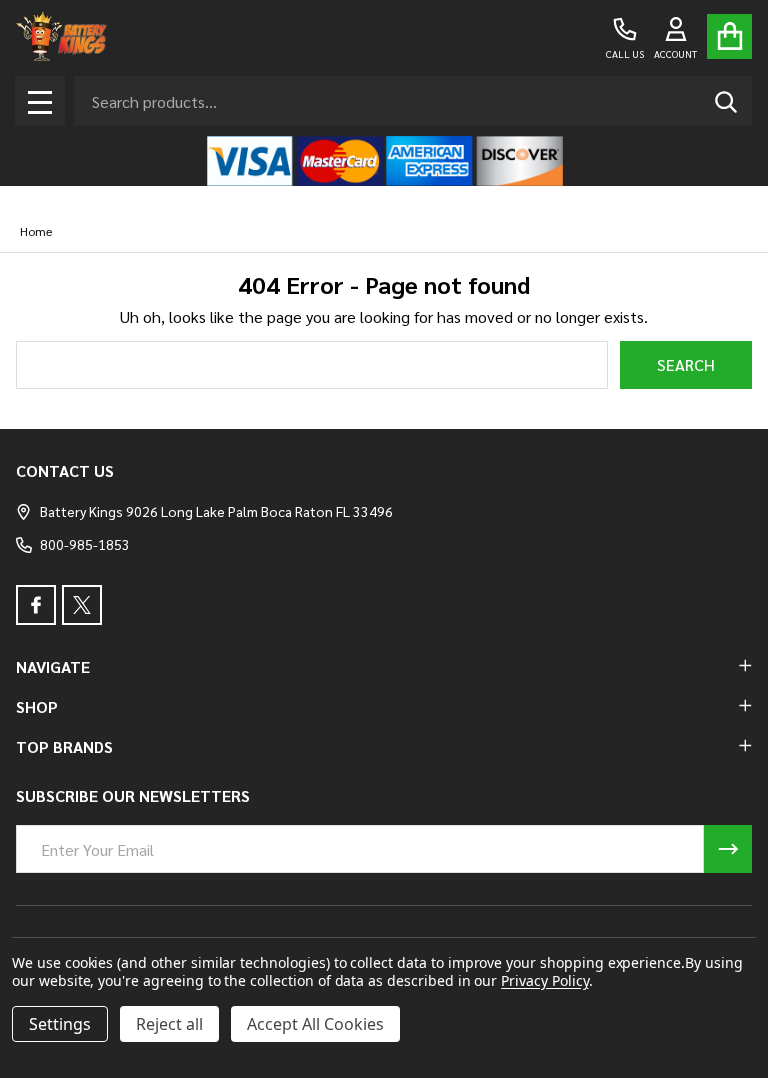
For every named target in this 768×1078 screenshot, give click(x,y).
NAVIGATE (53, 666)
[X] (82, 605)
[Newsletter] (728, 849)
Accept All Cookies (315, 1024)
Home (36, 231)
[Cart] (729, 36)
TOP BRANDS (64, 746)
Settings (60, 1024)
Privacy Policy (544, 980)
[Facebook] (36, 605)
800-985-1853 (85, 544)
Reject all (169, 1024)
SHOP (37, 706)
